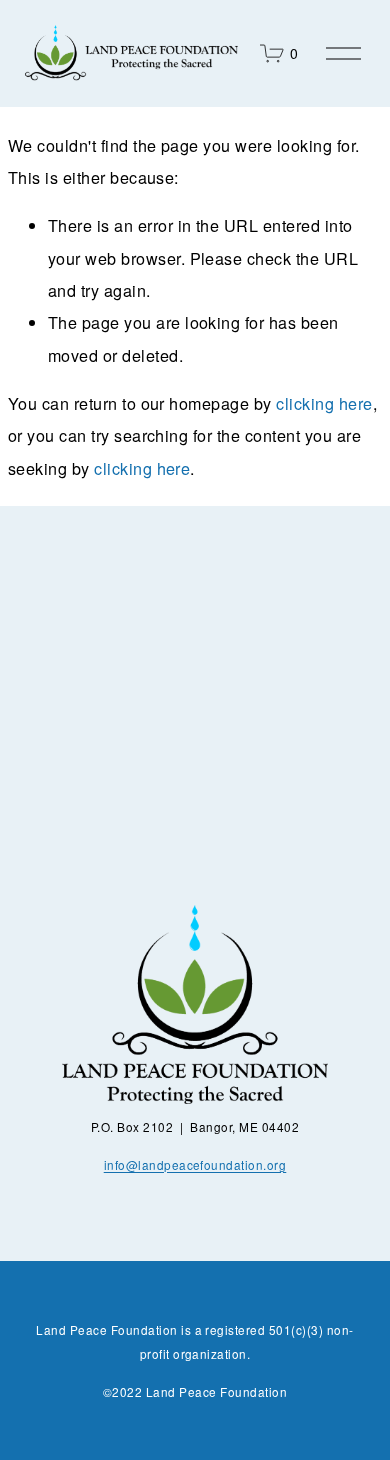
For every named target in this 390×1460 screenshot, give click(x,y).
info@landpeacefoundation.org (195, 1164)
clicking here (324, 403)
